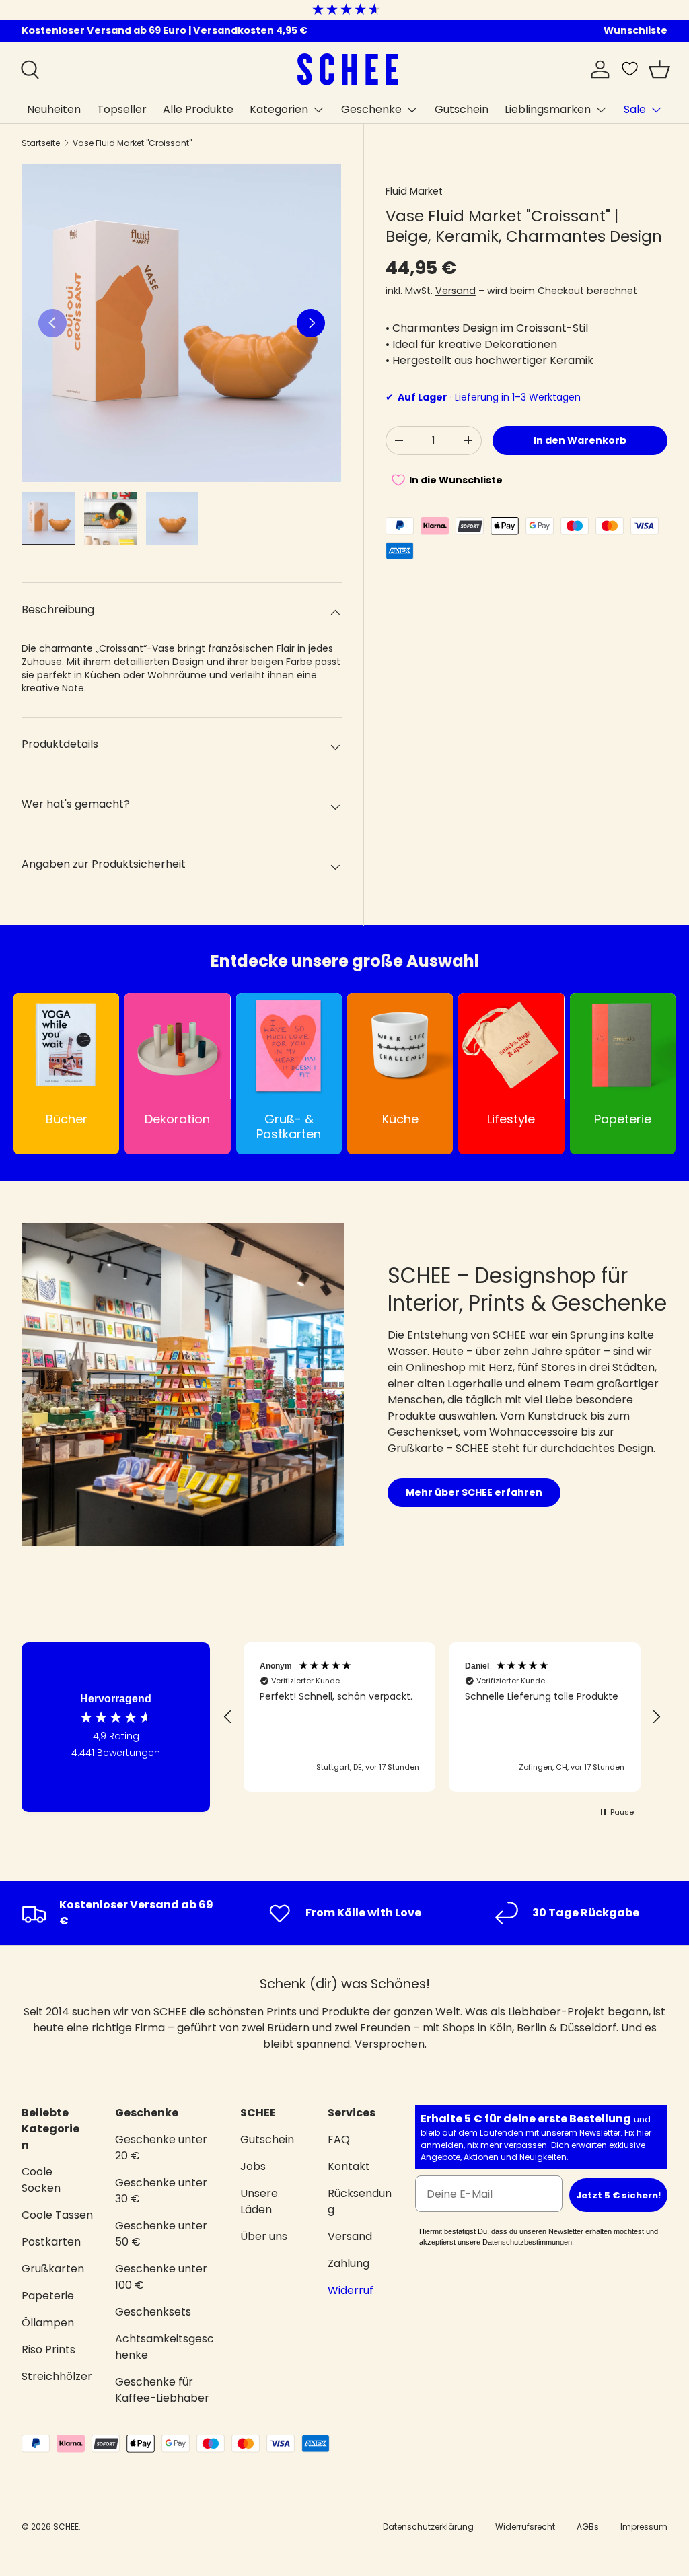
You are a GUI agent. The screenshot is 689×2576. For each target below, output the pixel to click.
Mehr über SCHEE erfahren (474, 1492)
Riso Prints (48, 2349)
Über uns (264, 2236)
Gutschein (462, 109)
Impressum (644, 2527)
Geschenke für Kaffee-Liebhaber (162, 2390)
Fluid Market (414, 191)
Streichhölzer (57, 2376)
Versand (456, 291)
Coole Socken (41, 2180)
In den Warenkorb (580, 440)
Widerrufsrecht (525, 2527)
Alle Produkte (198, 109)
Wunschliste (636, 30)
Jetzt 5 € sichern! (618, 2195)
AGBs (588, 2527)
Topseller (122, 109)
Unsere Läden (259, 2201)
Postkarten (51, 2242)
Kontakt (349, 2166)
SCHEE (66, 2527)
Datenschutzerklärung (428, 2527)
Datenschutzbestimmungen (527, 2242)
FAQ (339, 2139)
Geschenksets (153, 2312)
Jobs (253, 2166)
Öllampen (48, 2323)
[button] (659, 69)
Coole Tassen (57, 2215)
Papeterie (48, 2296)
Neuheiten (54, 109)
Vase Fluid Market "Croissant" (132, 143)
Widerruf (351, 2290)
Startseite (41, 143)
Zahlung (349, 2263)
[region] (442, 1717)
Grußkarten (53, 2269)
